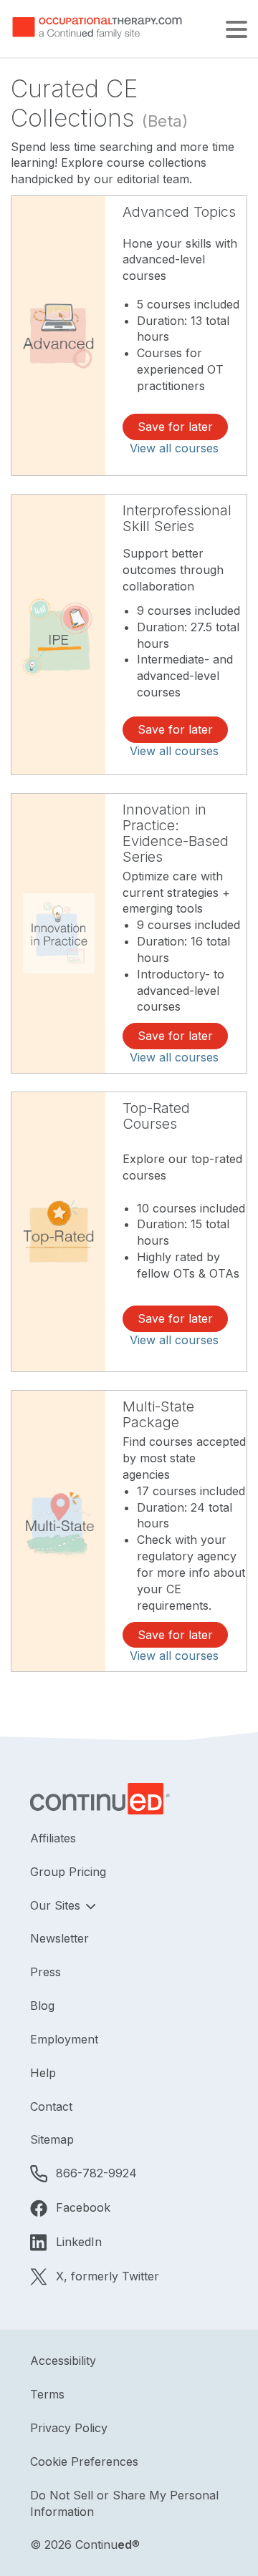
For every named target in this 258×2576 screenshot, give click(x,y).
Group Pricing (68, 1872)
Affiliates (53, 1838)
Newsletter (59, 1938)
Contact (51, 2106)
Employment (64, 2039)
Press (46, 1972)
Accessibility (63, 2361)
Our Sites (57, 1905)
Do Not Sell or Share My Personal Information (124, 2503)
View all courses (174, 448)
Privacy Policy (69, 2428)
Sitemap (52, 2139)
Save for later (175, 427)
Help (43, 2073)
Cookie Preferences (84, 2461)
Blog (42, 2006)
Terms (47, 2394)
